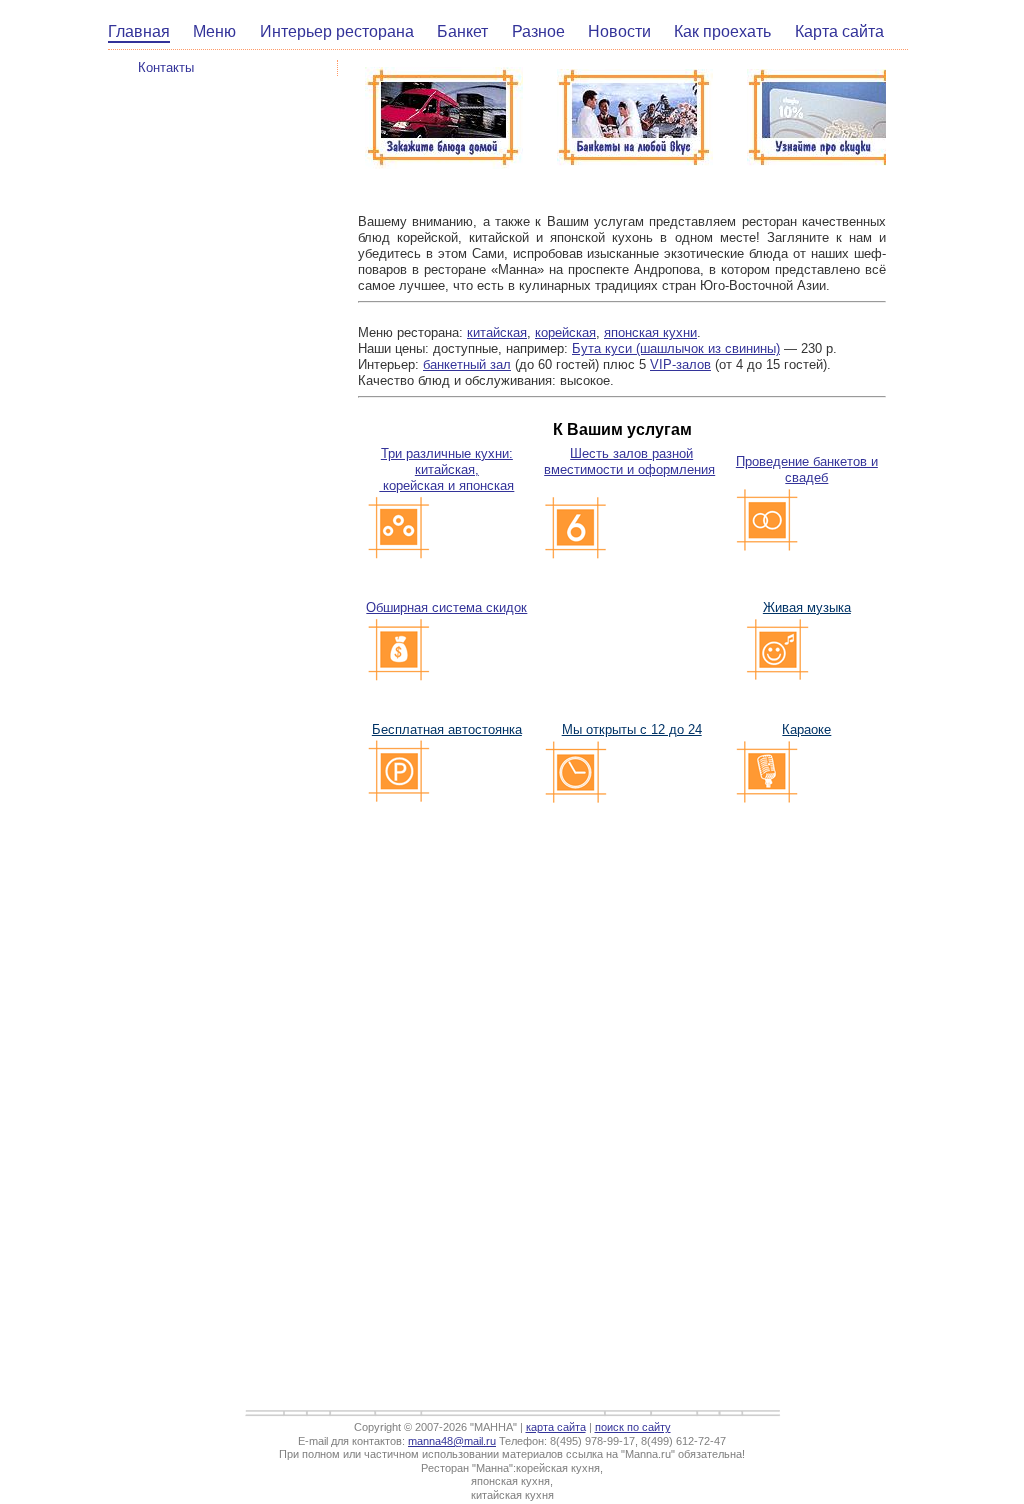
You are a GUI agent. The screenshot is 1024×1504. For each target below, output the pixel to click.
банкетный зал (467, 364)
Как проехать (722, 31)
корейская (565, 332)
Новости (619, 31)
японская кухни (650, 332)
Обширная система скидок (446, 607)
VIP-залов (680, 364)
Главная (139, 31)
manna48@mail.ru (452, 1441)
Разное (538, 31)
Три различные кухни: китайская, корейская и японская (446, 469)
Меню (214, 31)
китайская (497, 332)
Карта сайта (839, 31)
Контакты (166, 67)
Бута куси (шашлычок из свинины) (676, 348)
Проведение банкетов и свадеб (807, 469)
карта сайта (556, 1427)
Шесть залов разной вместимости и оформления (629, 461)
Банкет (462, 31)
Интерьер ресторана (337, 31)
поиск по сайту (633, 1427)
